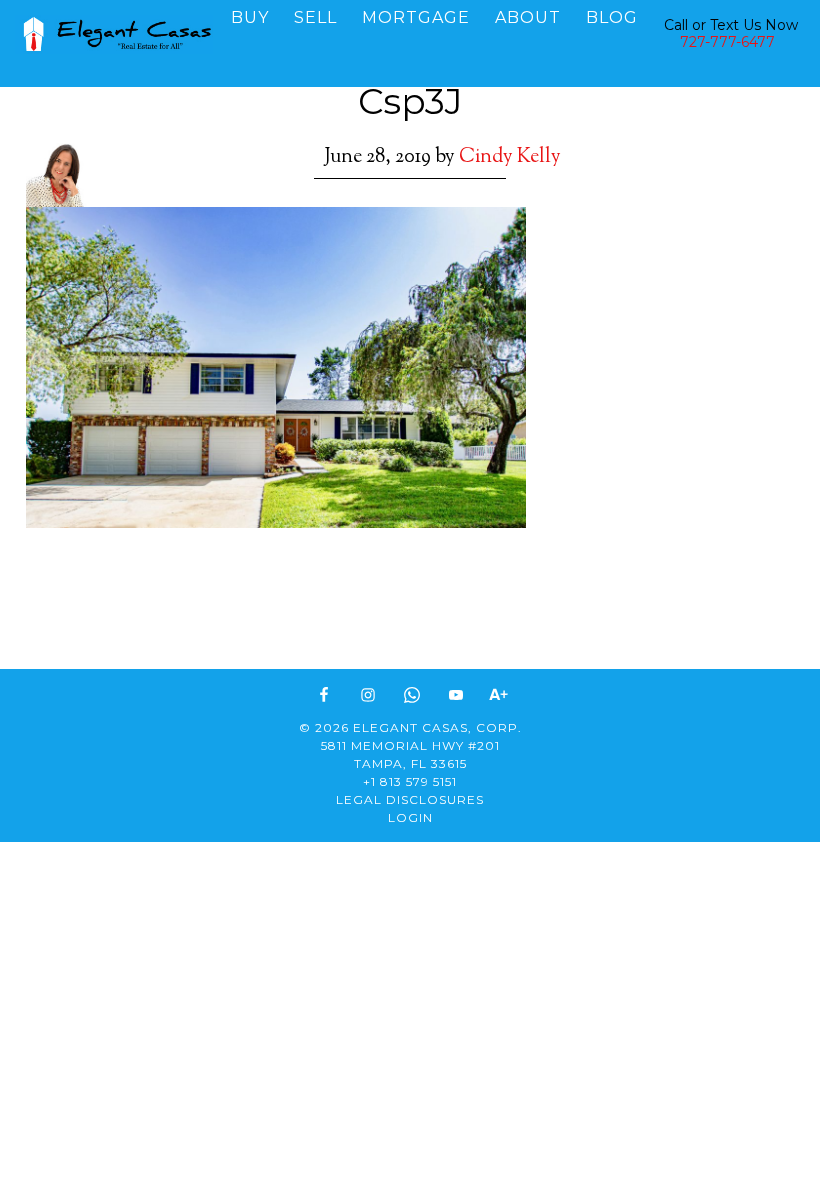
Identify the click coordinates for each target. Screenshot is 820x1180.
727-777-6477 (727, 42)
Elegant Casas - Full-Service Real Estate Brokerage (114, 34)
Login (410, 817)
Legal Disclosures (410, 799)
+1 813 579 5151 (410, 781)
